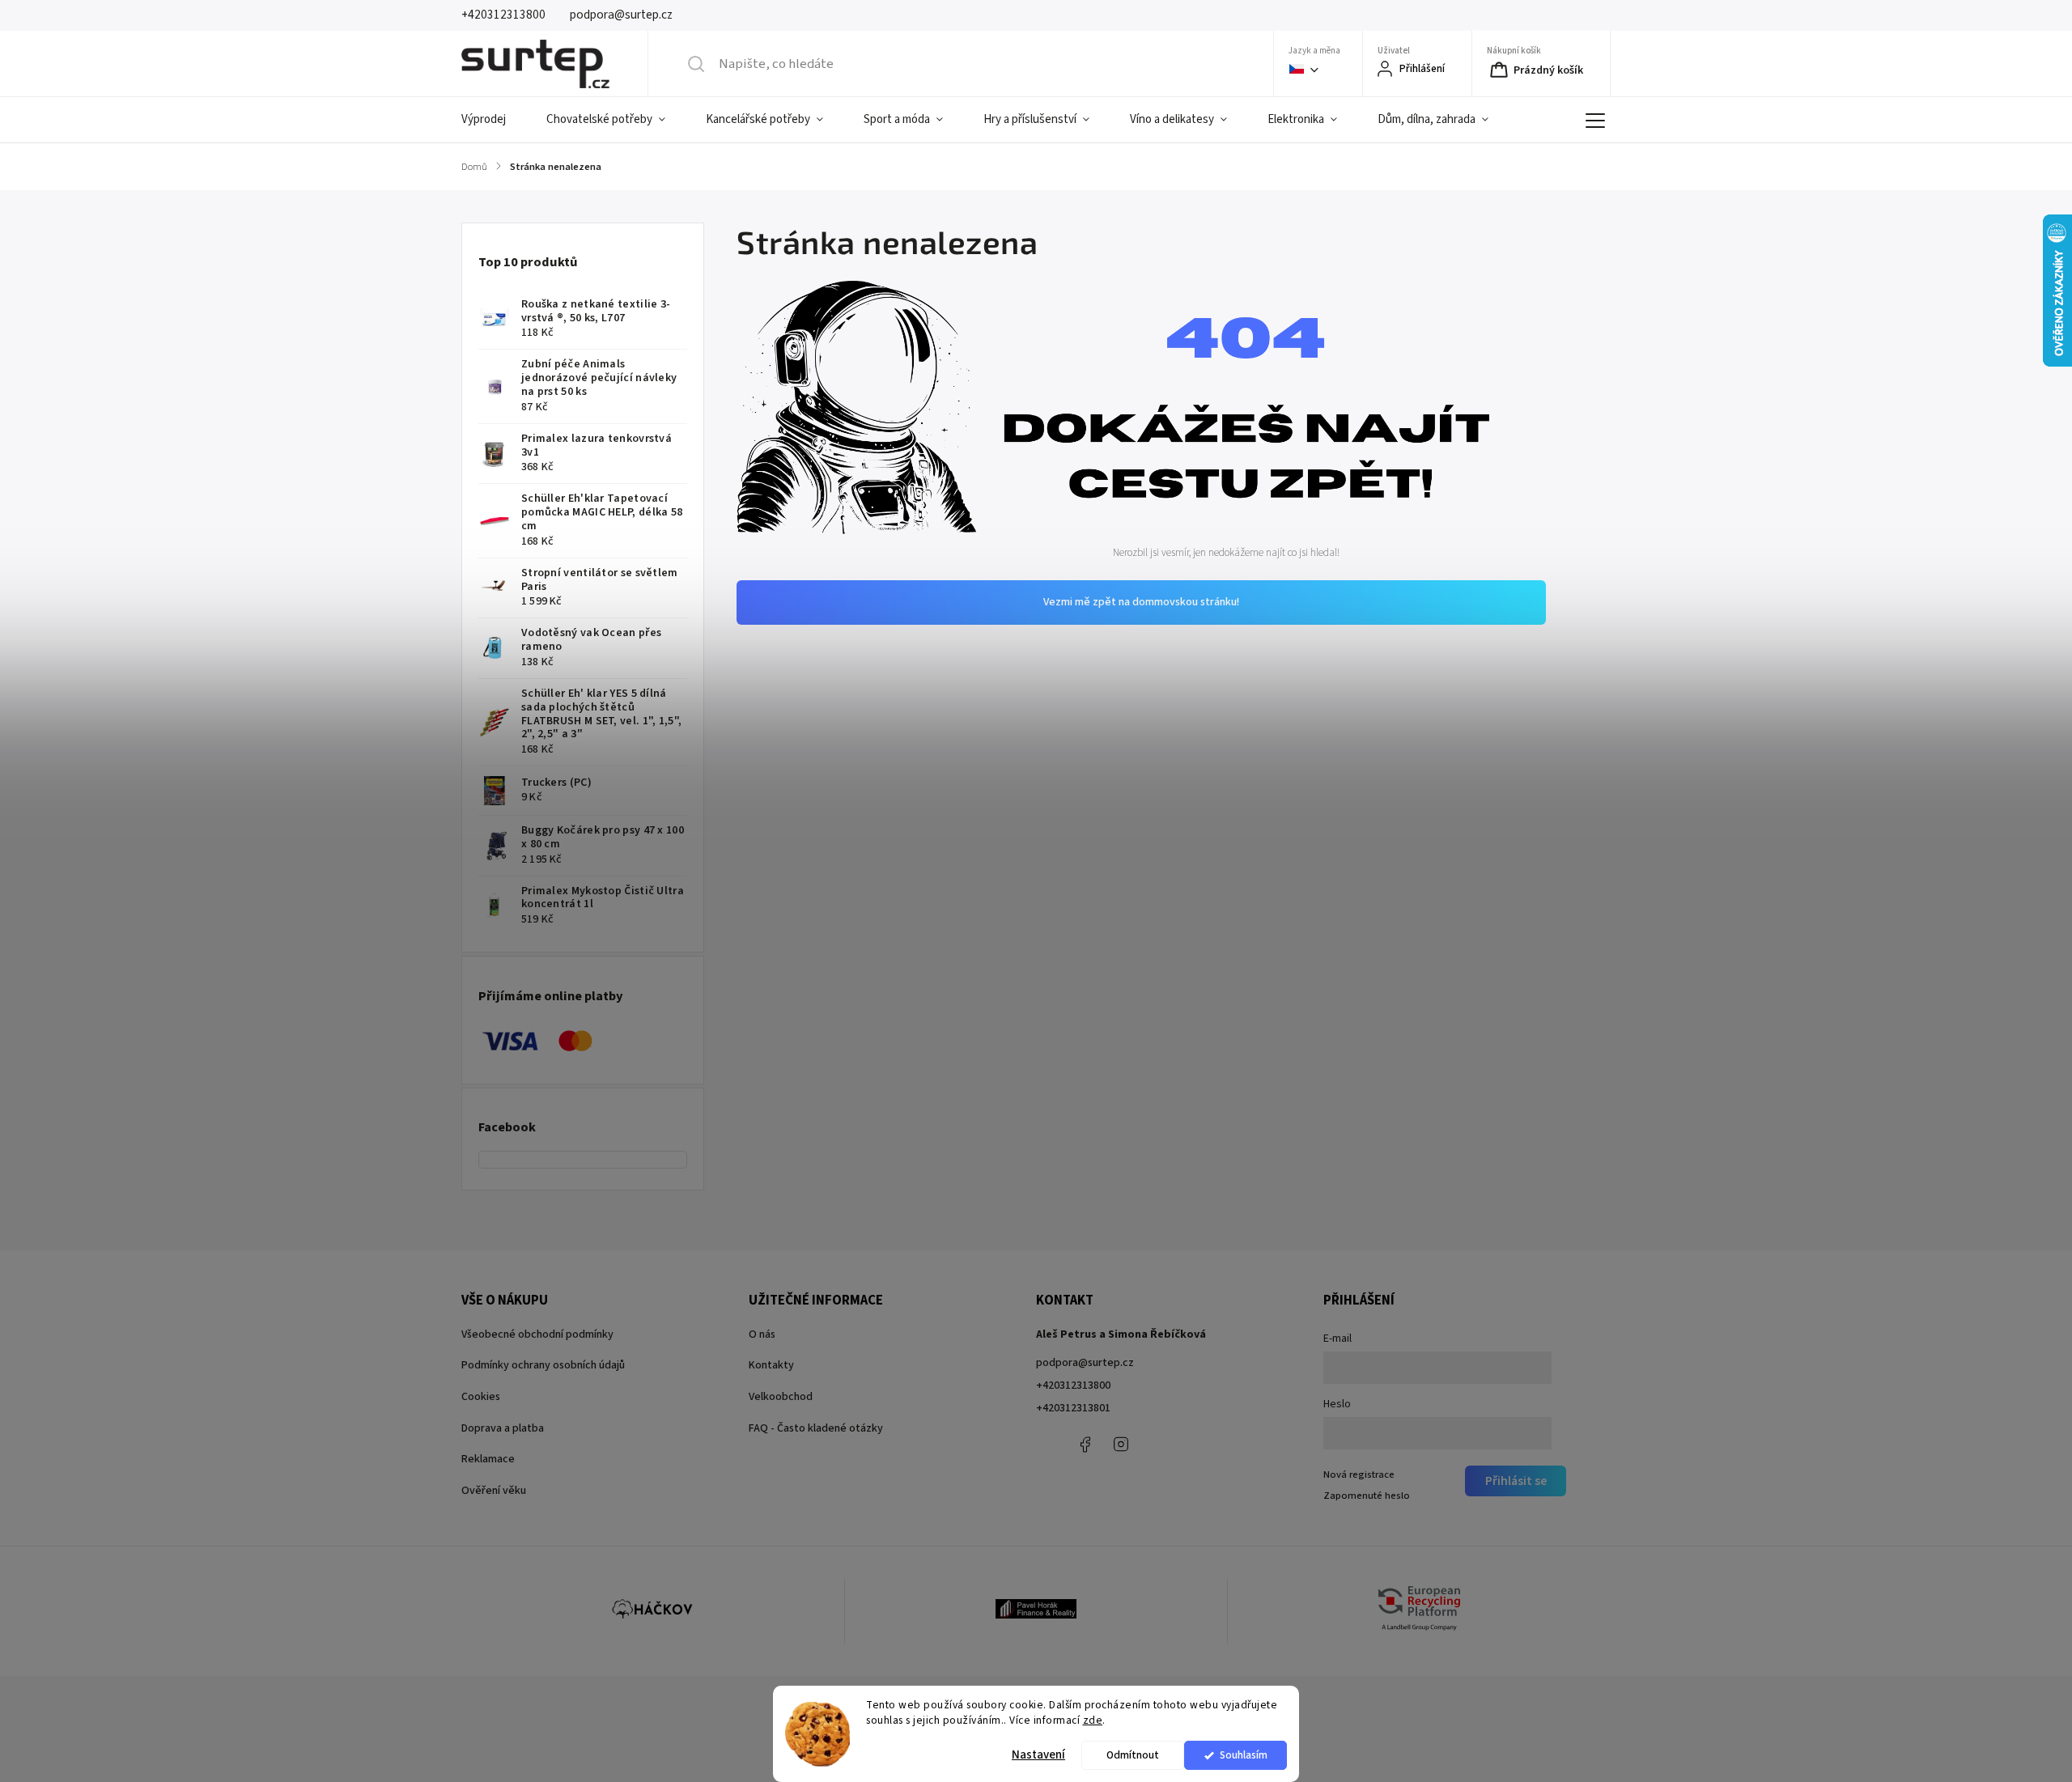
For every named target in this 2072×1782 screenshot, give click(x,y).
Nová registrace (1359, 1474)
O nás (762, 1334)
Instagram (1121, 1445)
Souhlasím (1244, 1755)
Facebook (1085, 1445)
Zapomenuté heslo (1367, 1496)
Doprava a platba (503, 1428)
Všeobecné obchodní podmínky (537, 1334)
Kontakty (771, 1365)
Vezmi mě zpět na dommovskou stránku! (1141, 602)
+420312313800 (1073, 1385)
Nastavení (1038, 1755)
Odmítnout (1133, 1755)
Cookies (481, 1397)
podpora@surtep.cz (1085, 1363)
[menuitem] (494, 120)
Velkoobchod (781, 1397)
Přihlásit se (1516, 1481)
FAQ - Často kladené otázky (816, 1428)
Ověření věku (494, 1491)
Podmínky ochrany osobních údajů (543, 1365)
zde (1093, 1720)
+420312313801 (1073, 1408)
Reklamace (488, 1459)
